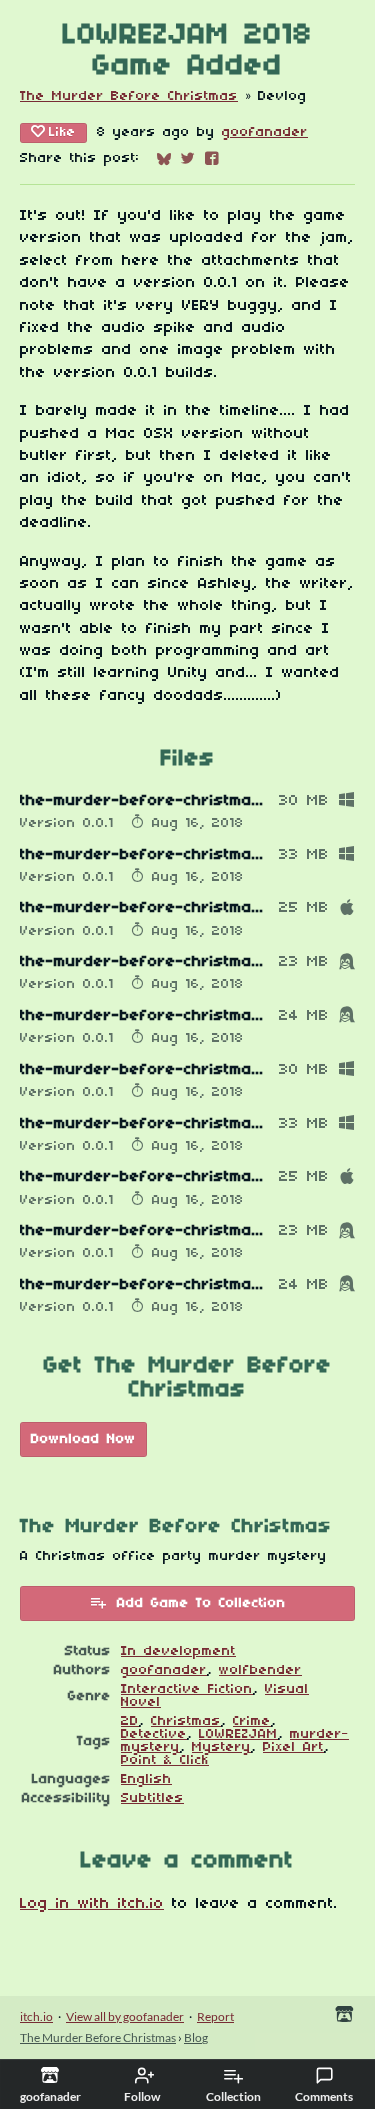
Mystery (221, 1747)
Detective (154, 1734)
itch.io (36, 2016)
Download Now (83, 1439)
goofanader (265, 132)
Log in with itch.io (92, 1904)
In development (178, 1651)
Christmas (186, 1721)
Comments (324, 2096)
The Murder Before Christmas (129, 96)
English (146, 1779)
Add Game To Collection (201, 1603)
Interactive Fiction (187, 1689)
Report (215, 2016)
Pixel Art (293, 1747)
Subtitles (152, 1798)
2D (130, 1721)
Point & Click (165, 1760)
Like (62, 132)
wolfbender (260, 1670)
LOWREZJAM (238, 1734)
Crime (252, 1721)
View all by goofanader (125, 2016)
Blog (196, 2037)
